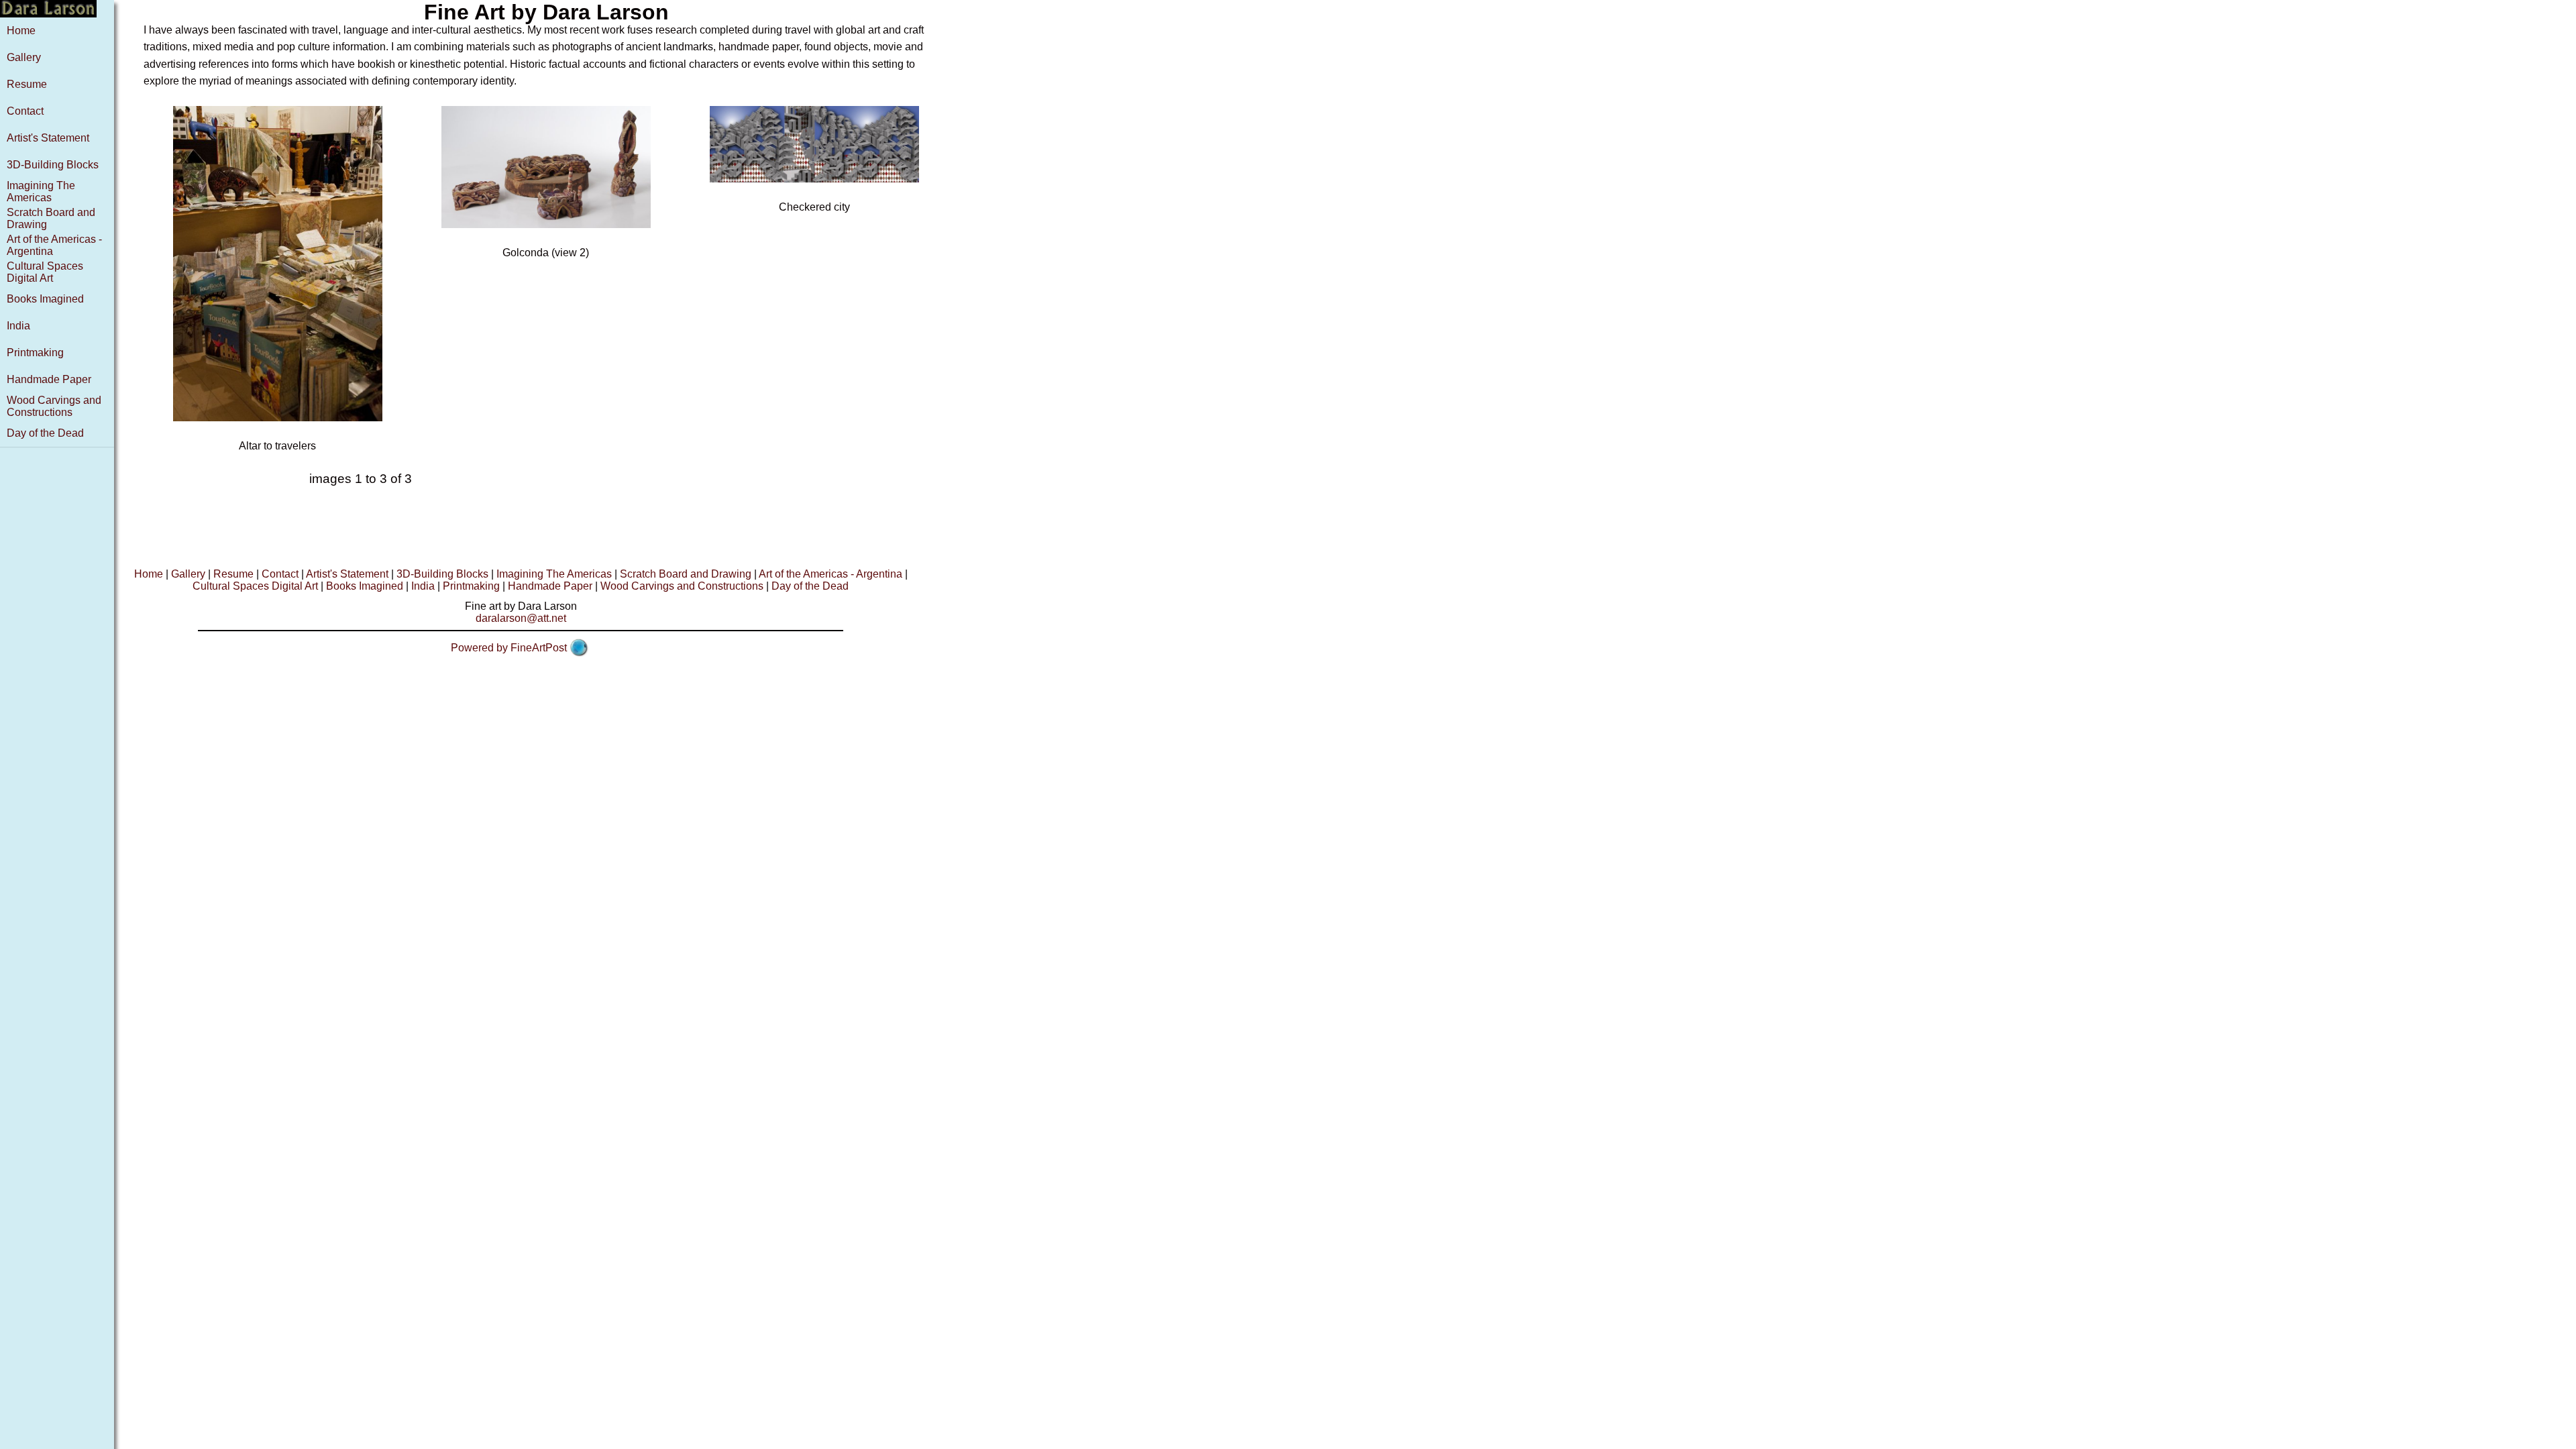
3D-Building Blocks (53, 165)
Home (21, 31)
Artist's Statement (48, 138)
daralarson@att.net (521, 618)
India (18, 326)
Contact (25, 111)
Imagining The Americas (41, 192)
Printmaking (35, 353)
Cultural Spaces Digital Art (45, 272)
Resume (27, 84)
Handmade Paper (49, 379)
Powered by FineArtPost (509, 648)
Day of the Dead (45, 433)
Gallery (24, 57)
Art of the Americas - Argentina (830, 574)
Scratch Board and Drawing (686, 574)
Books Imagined (45, 299)
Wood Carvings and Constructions (54, 406)
